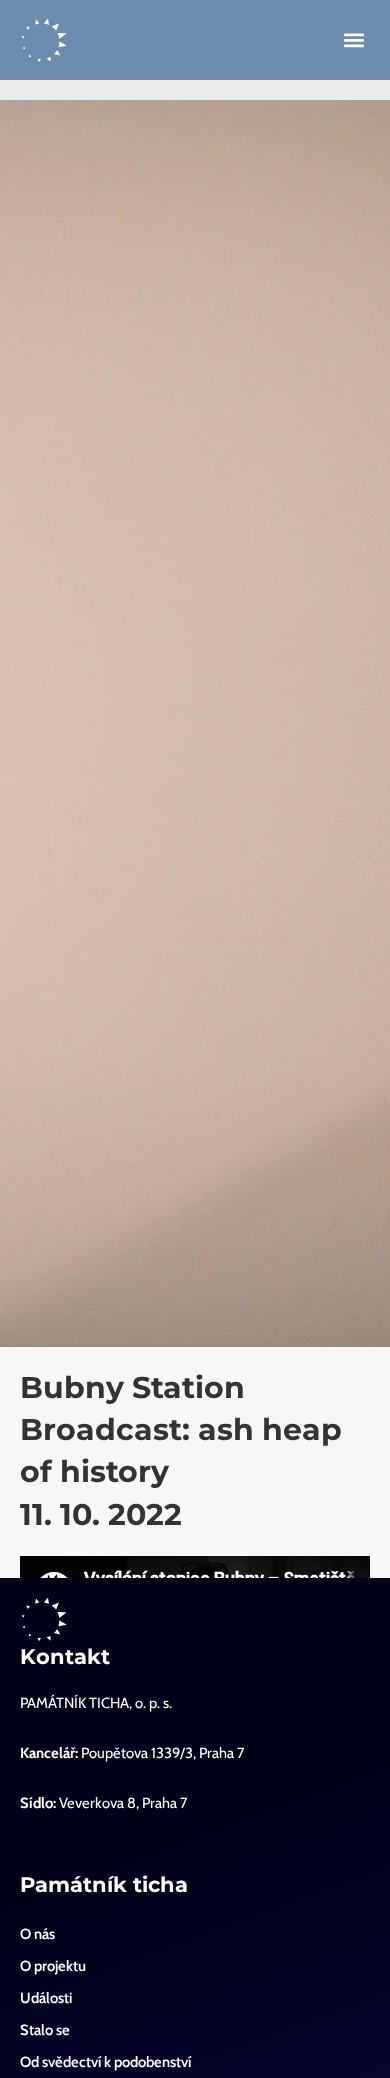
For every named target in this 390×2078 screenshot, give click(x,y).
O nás (37, 1934)
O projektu (53, 1966)
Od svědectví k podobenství (105, 2062)
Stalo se (45, 2030)
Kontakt (65, 1656)
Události (46, 1998)
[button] (354, 40)
